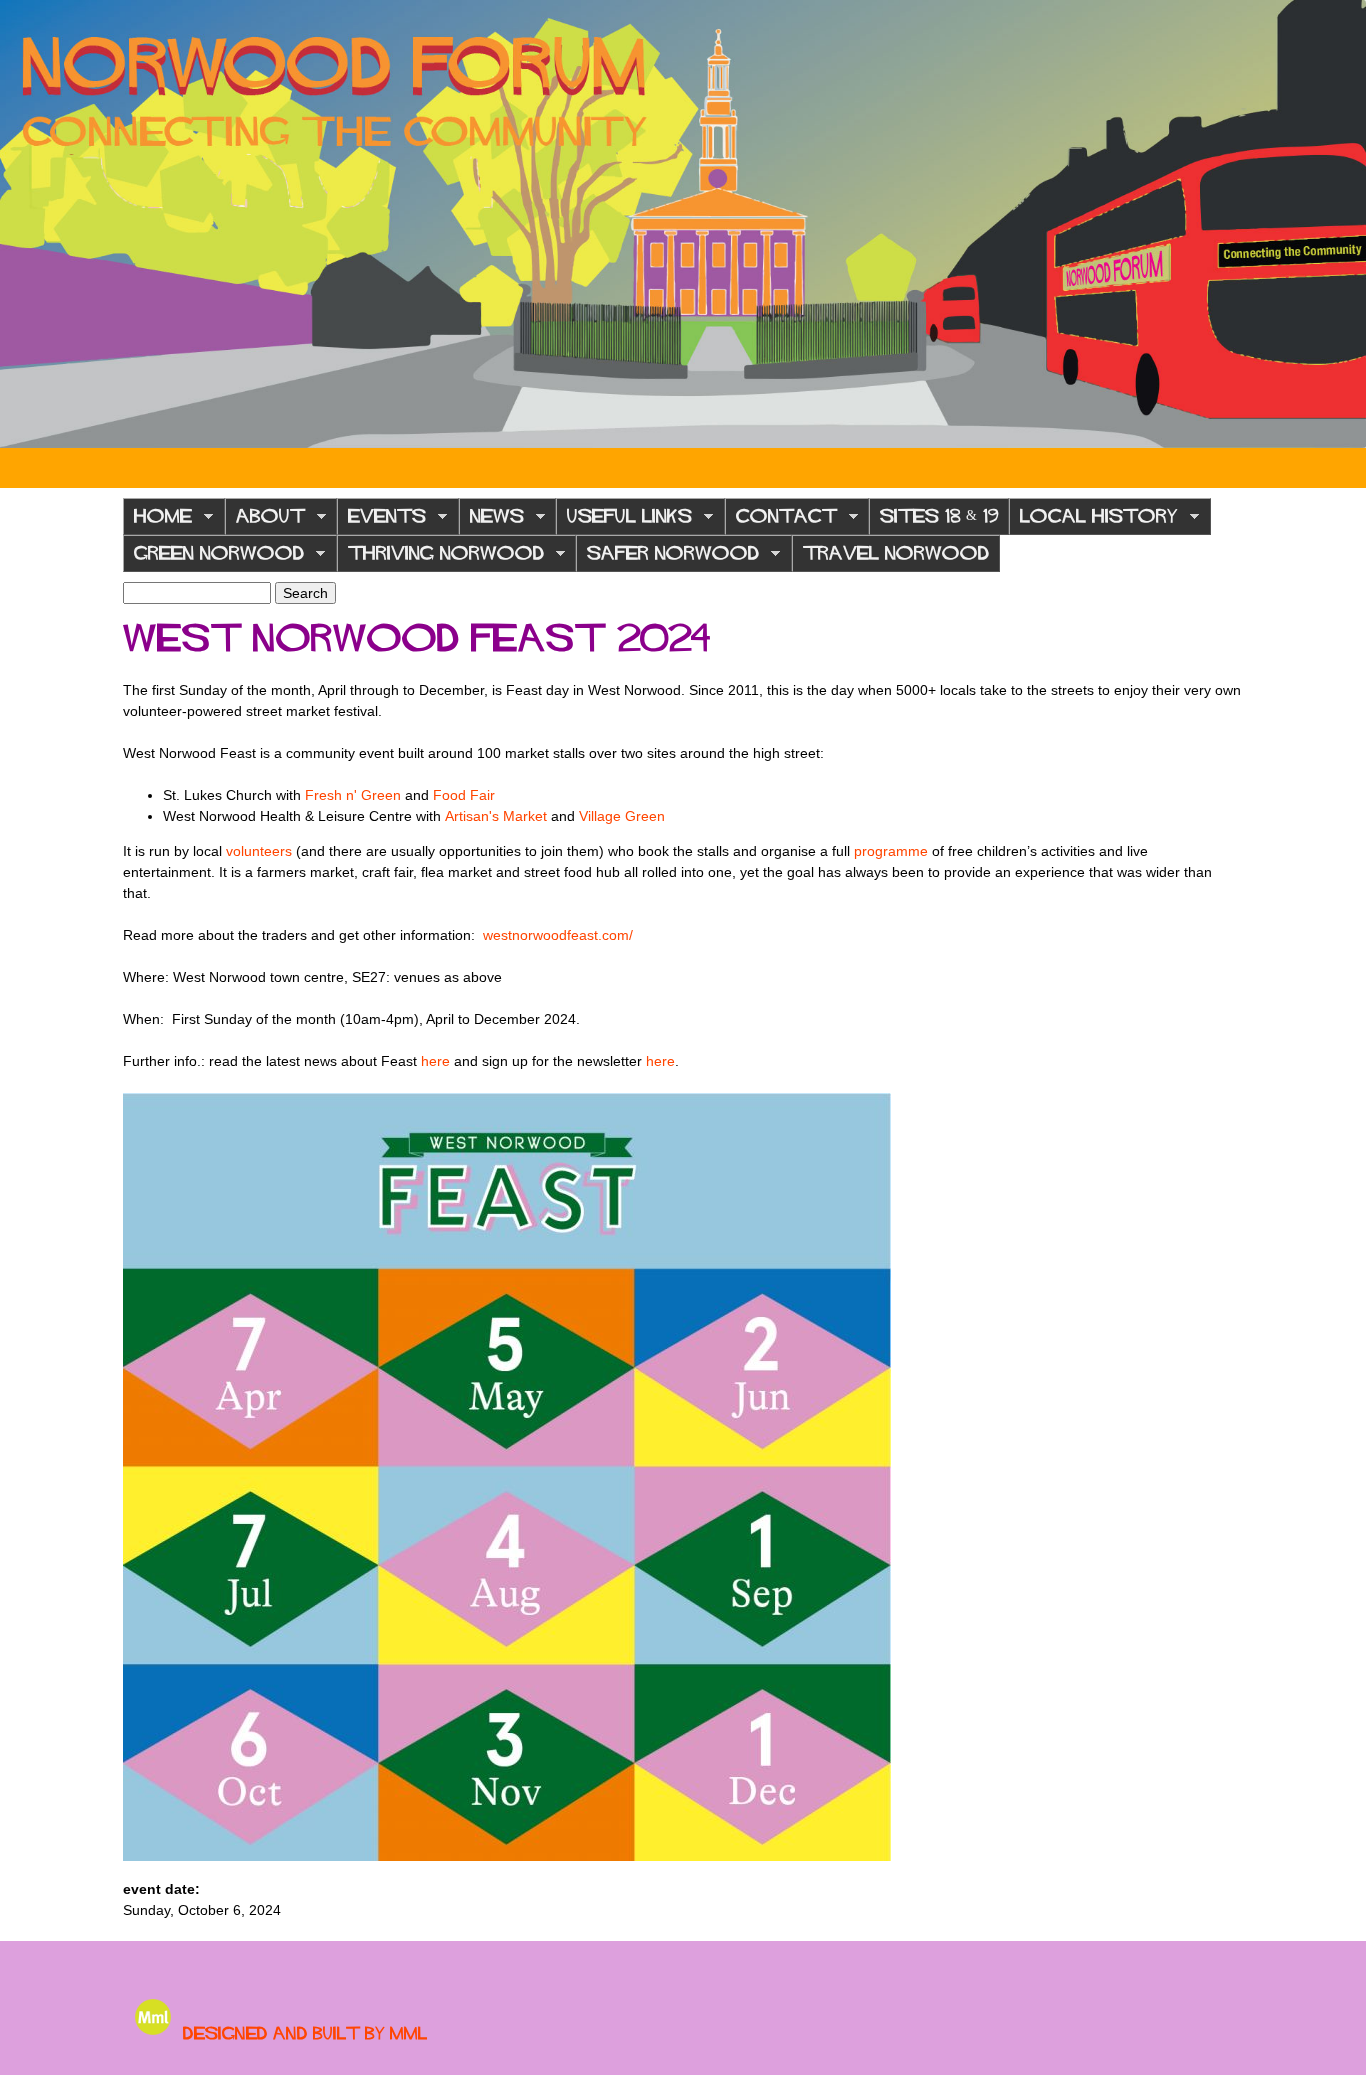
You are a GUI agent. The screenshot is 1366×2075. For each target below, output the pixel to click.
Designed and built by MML (305, 2033)
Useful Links (624, 521)
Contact (781, 521)
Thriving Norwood (440, 558)
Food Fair (464, 795)
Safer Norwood (667, 558)
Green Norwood (213, 558)
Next (1336, 224)
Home (157, 521)
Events (381, 521)
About (265, 521)
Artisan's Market (496, 816)
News (491, 521)
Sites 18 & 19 (939, 516)
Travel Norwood (896, 553)
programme (891, 851)
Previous (30, 224)
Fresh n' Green (353, 795)
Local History (1093, 521)
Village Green (622, 816)
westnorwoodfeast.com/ (558, 935)
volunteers (259, 851)
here (435, 1061)
